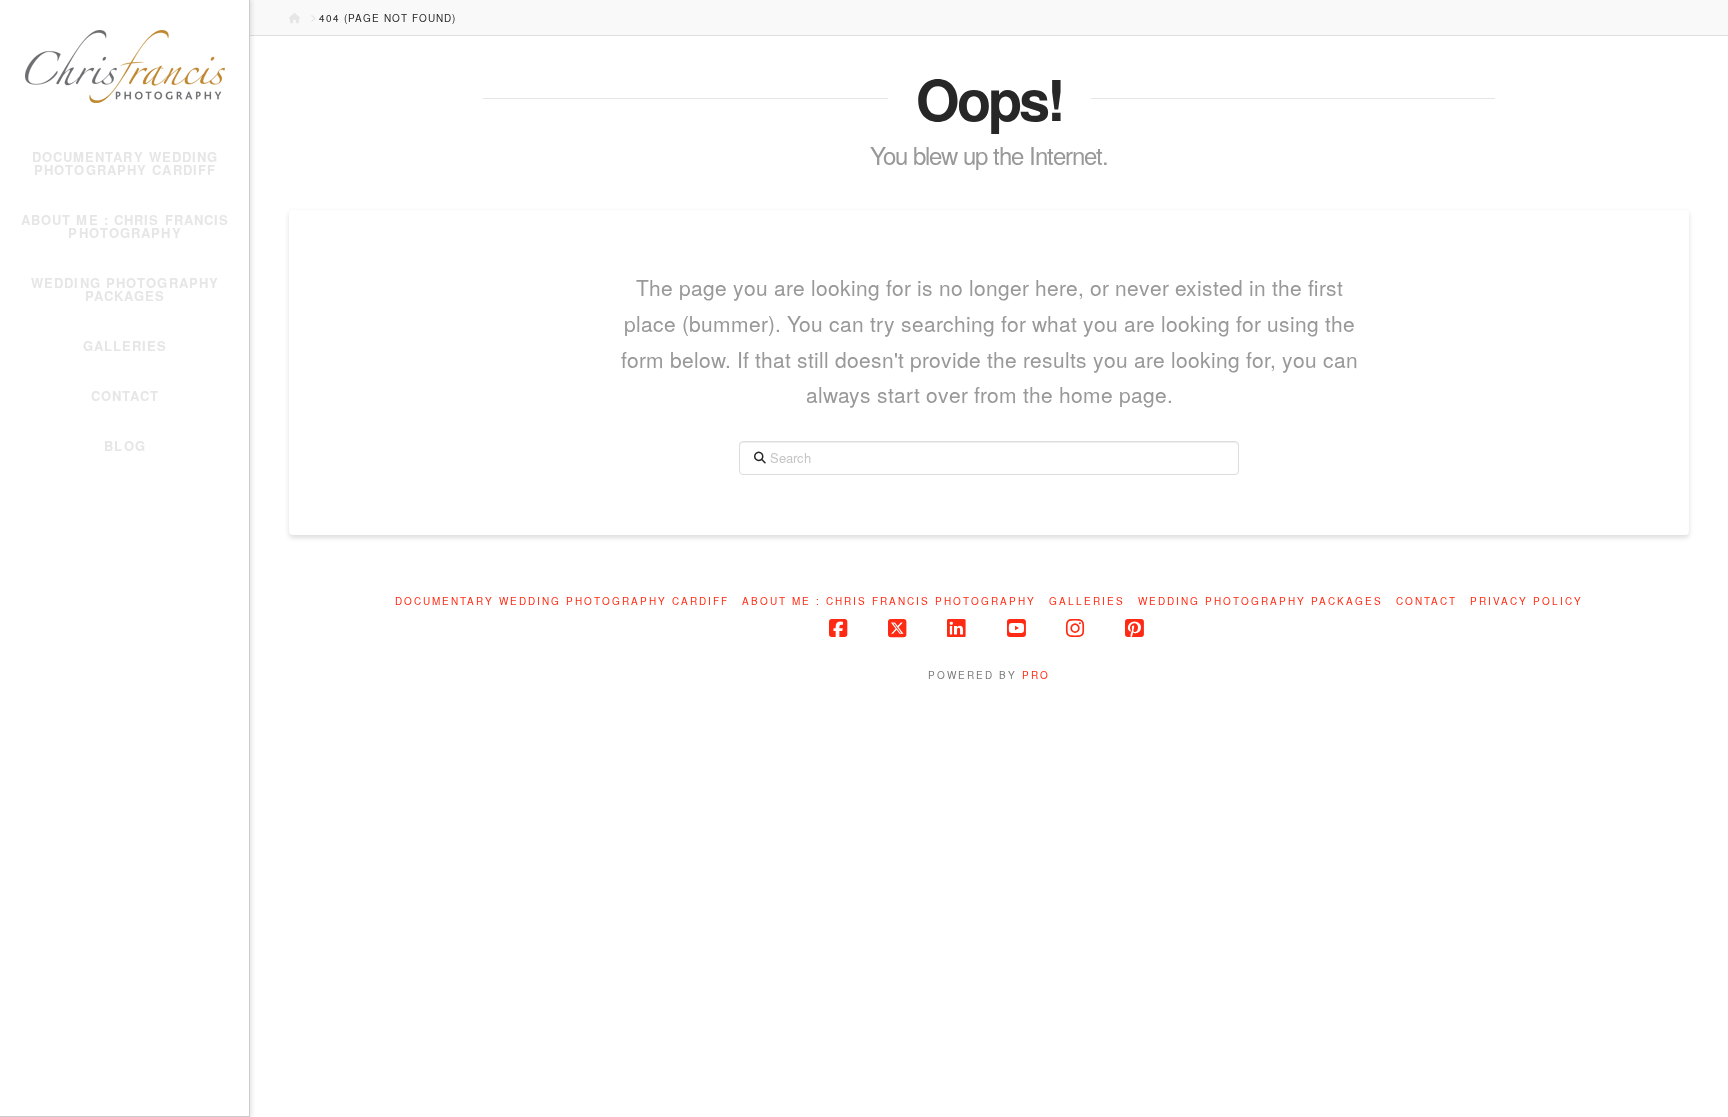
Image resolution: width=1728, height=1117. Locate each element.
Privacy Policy (1526, 601)
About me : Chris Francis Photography (889, 601)
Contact (1426, 601)
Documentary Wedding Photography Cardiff (562, 601)
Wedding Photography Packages (1260, 601)
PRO (1036, 675)
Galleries (1087, 601)
